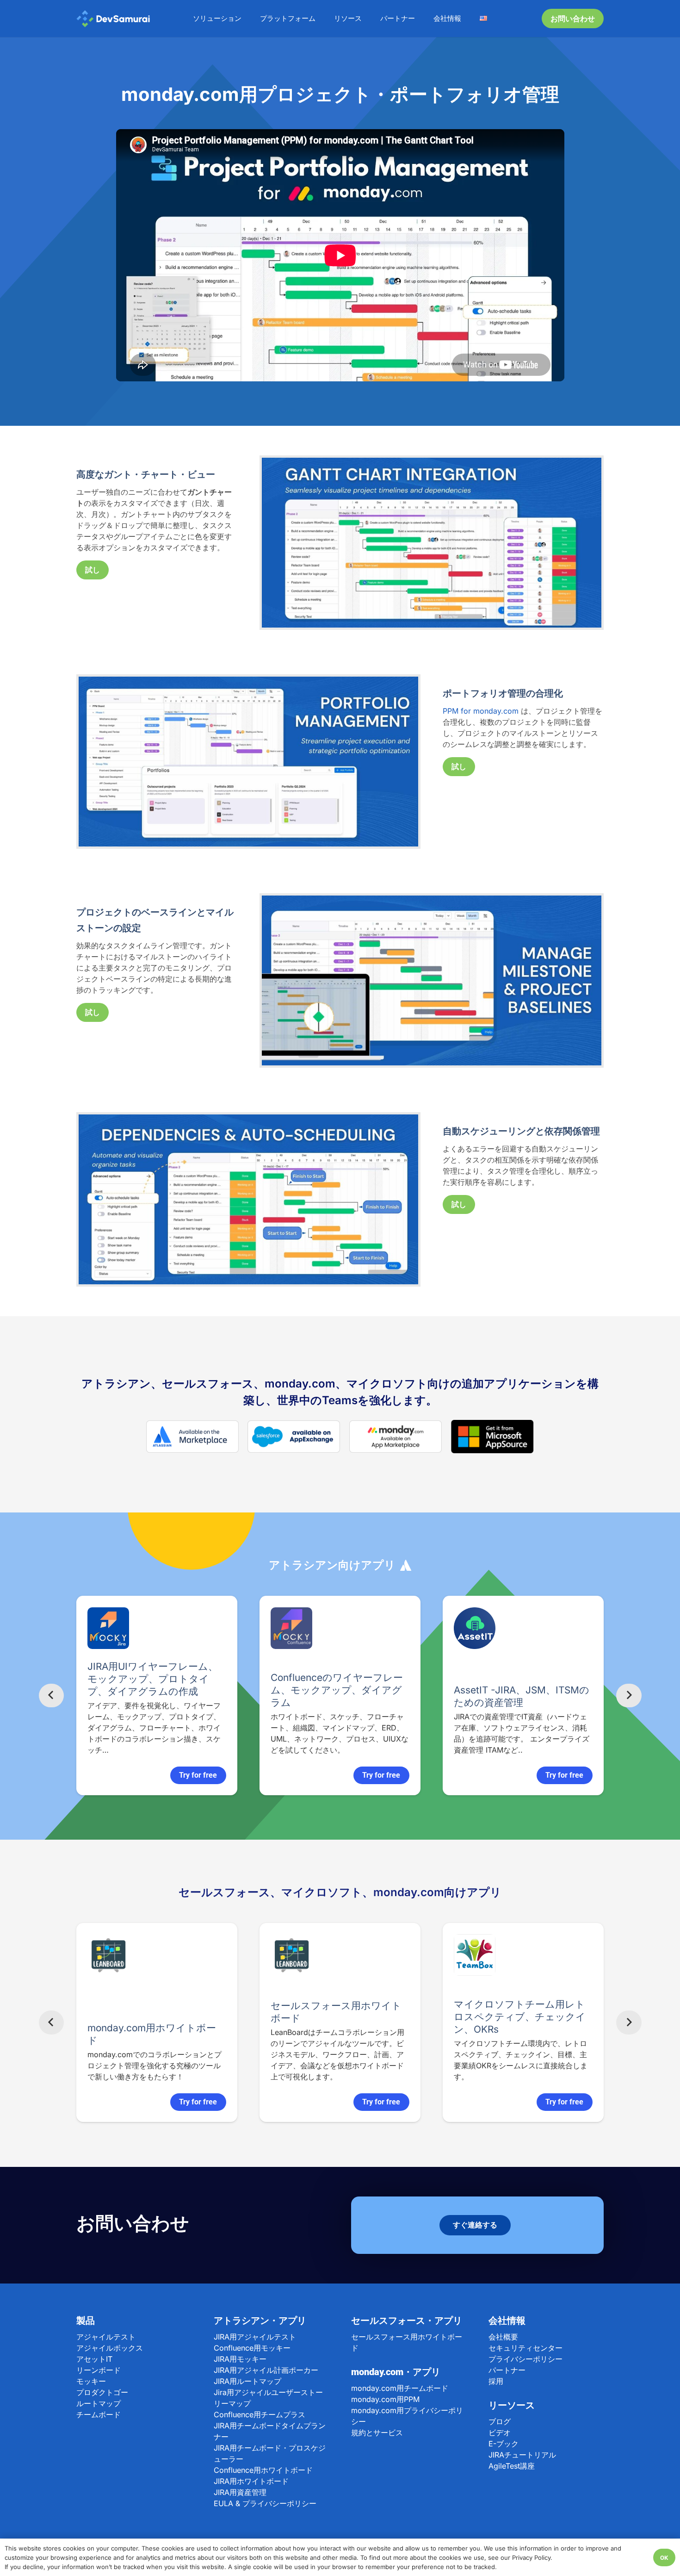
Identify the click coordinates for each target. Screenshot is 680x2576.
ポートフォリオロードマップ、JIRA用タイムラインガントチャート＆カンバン (569, 1679)
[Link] (113, 19)
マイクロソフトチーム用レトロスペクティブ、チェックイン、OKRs (459, 2017)
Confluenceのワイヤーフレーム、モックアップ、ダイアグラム (203, 1690)
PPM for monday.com (481, 711)
